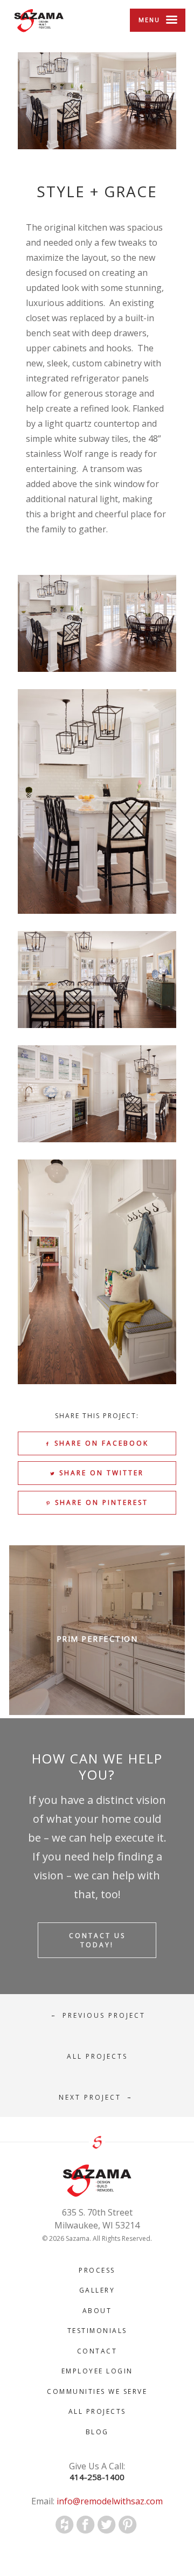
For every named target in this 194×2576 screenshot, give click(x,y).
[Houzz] (65, 2525)
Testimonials (97, 2331)
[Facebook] (86, 2525)
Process (97, 2270)
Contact (97, 2351)
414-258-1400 (97, 2477)
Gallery (97, 2290)
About (97, 2311)
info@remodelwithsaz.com (109, 2501)
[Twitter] (107, 2525)
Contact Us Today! (97, 1940)
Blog (97, 2432)
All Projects (97, 2411)
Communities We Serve (97, 2391)
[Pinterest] (128, 2525)
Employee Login (97, 2371)
